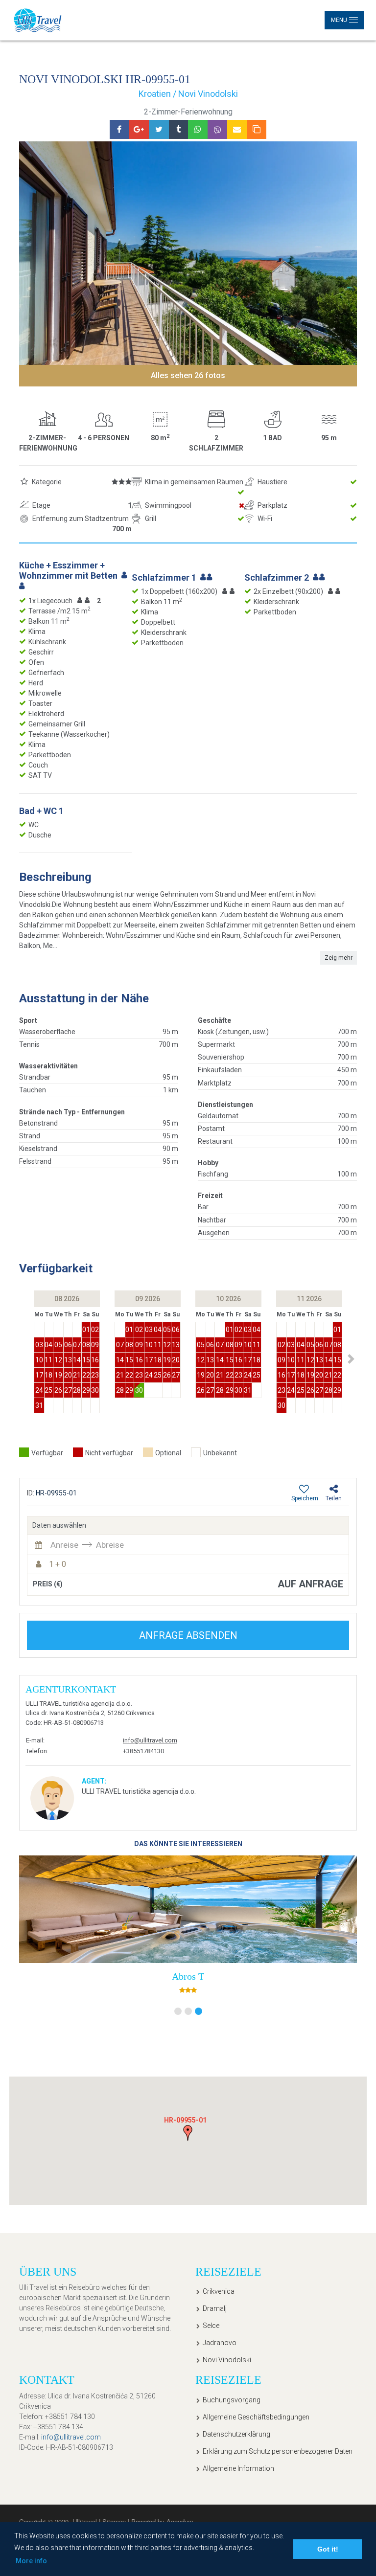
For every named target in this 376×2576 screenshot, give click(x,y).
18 (48, 1375)
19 (58, 1375)
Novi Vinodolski (227, 2360)
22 (86, 1375)
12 (58, 1360)
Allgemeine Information (238, 2468)
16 (95, 1360)
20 (68, 1375)
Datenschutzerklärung (236, 2434)
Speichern (305, 1498)
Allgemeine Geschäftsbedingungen (256, 2417)
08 (86, 1345)
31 (39, 1405)
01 (86, 1330)
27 (68, 1390)
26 (58, 1390)
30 (95, 1390)
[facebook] (119, 129)
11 (48, 1360)
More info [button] (31, 2561)
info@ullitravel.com (150, 1740)
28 (77, 1390)
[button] (351, 1359)
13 (68, 1360)
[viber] (217, 129)
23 (95, 1375)
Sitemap (115, 2521)
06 (68, 1345)
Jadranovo (220, 2343)
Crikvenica (219, 2291)
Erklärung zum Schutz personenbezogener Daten (278, 2451)
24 (39, 1390)
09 (95, 1345)
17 (39, 1375)
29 (86, 1390)
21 (77, 1375)
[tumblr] (178, 129)
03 (39, 1345)
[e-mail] (237, 129)
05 (58, 1345)
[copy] (257, 129)
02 (95, 1330)
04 (48, 1345)
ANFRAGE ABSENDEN (188, 1635)
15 (86, 1360)
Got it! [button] (328, 2549)
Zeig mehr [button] (339, 958)
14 (77, 1360)
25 (48, 1390)
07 (77, 1345)
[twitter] (159, 129)
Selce (211, 2326)
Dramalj (215, 2308)
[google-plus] (139, 129)
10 (39, 1360)
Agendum (180, 2521)
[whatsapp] (198, 129)
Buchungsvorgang (232, 2400)
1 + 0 (58, 1564)
